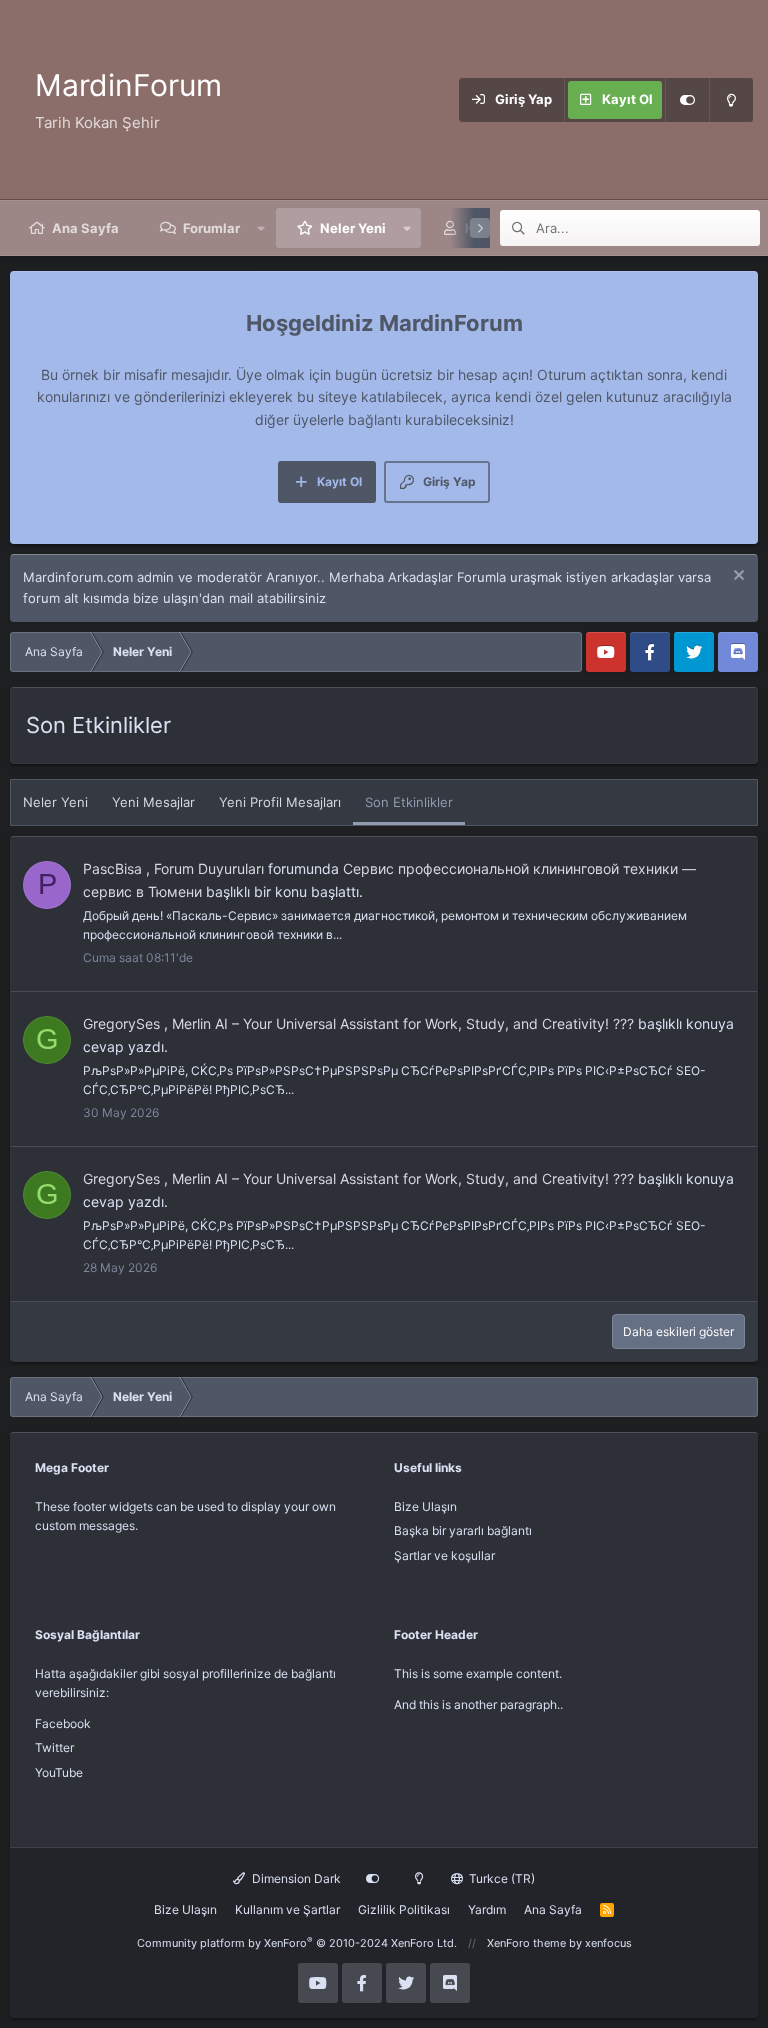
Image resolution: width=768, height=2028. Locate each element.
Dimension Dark (295, 1878)
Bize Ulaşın (425, 1506)
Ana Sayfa (85, 228)
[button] (261, 228)
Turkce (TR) (500, 1878)
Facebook (63, 1723)
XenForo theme (526, 1943)
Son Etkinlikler (409, 802)
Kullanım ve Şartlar (287, 1909)
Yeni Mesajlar (153, 802)
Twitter (54, 1747)
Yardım (487, 1909)
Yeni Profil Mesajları (280, 802)
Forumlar (211, 228)
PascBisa (112, 868)
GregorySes (121, 1023)
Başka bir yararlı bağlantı (463, 1530)
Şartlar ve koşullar (444, 1555)
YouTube (59, 1772)
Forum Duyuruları (209, 868)
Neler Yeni (353, 228)
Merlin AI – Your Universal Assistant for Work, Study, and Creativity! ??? (403, 1023)
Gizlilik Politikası (404, 1909)
